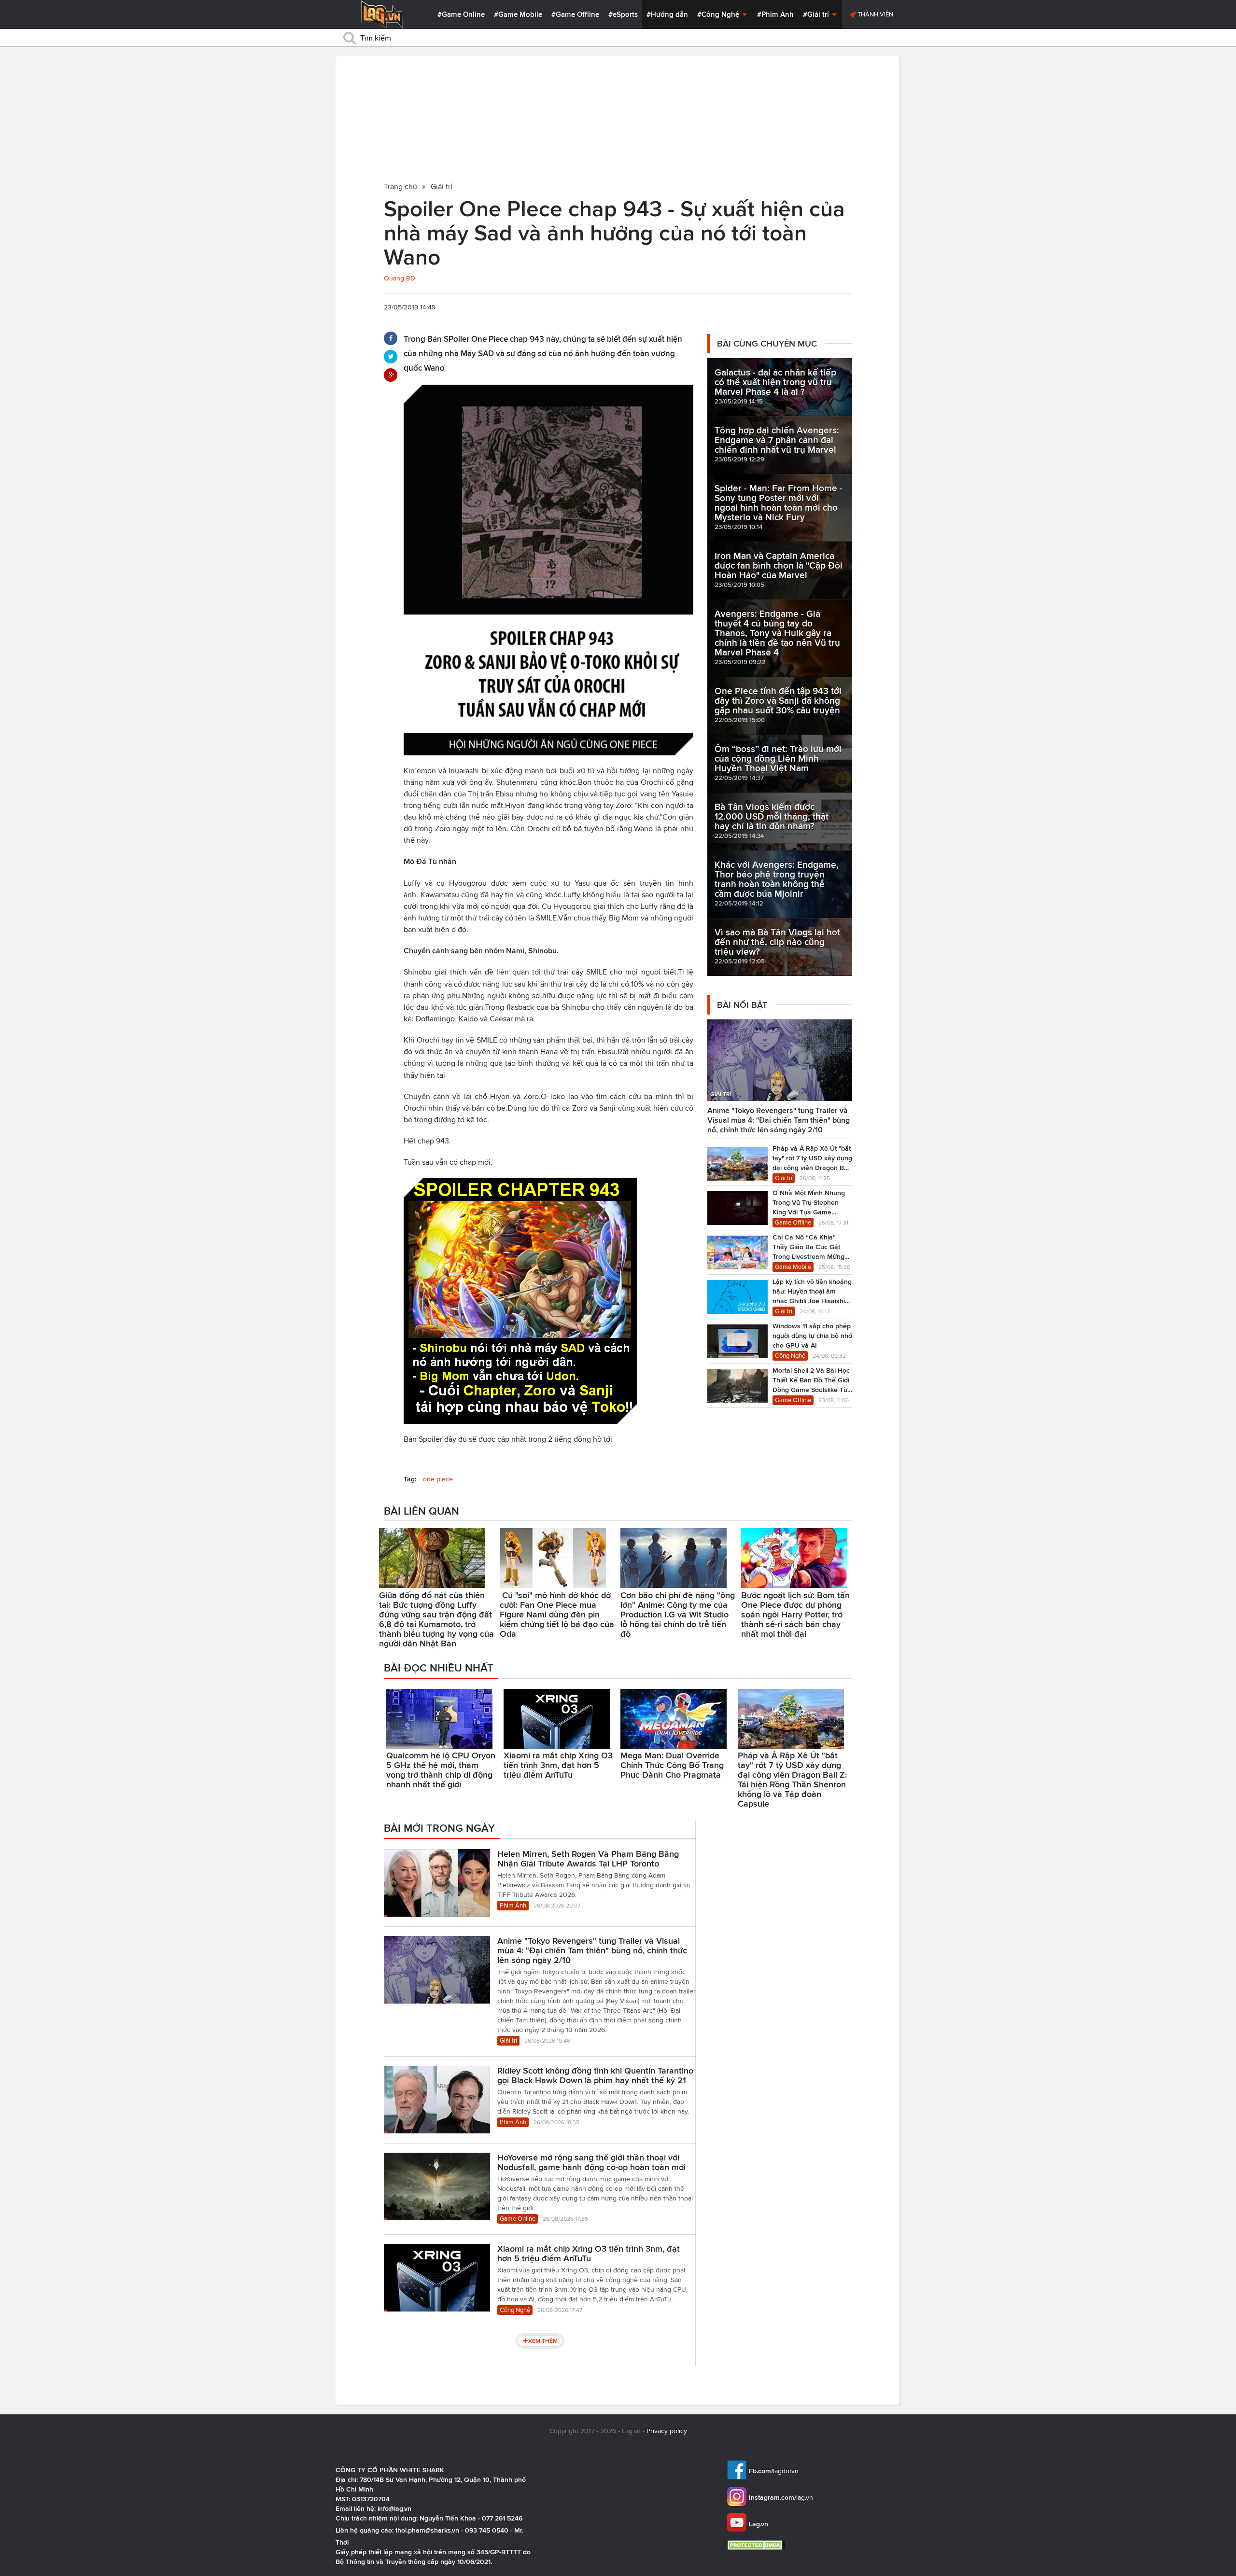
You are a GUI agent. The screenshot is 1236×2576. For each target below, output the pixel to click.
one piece (438, 1479)
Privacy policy (667, 2431)
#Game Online (461, 14)
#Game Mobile (518, 14)
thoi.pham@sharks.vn (427, 2530)
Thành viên (875, 14)
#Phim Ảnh (775, 14)
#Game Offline (575, 14)
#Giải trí (817, 14)
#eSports (623, 14)
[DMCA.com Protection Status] (757, 2545)
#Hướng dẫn (667, 14)
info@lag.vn (394, 2508)
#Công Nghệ (719, 14)
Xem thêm (543, 2341)
